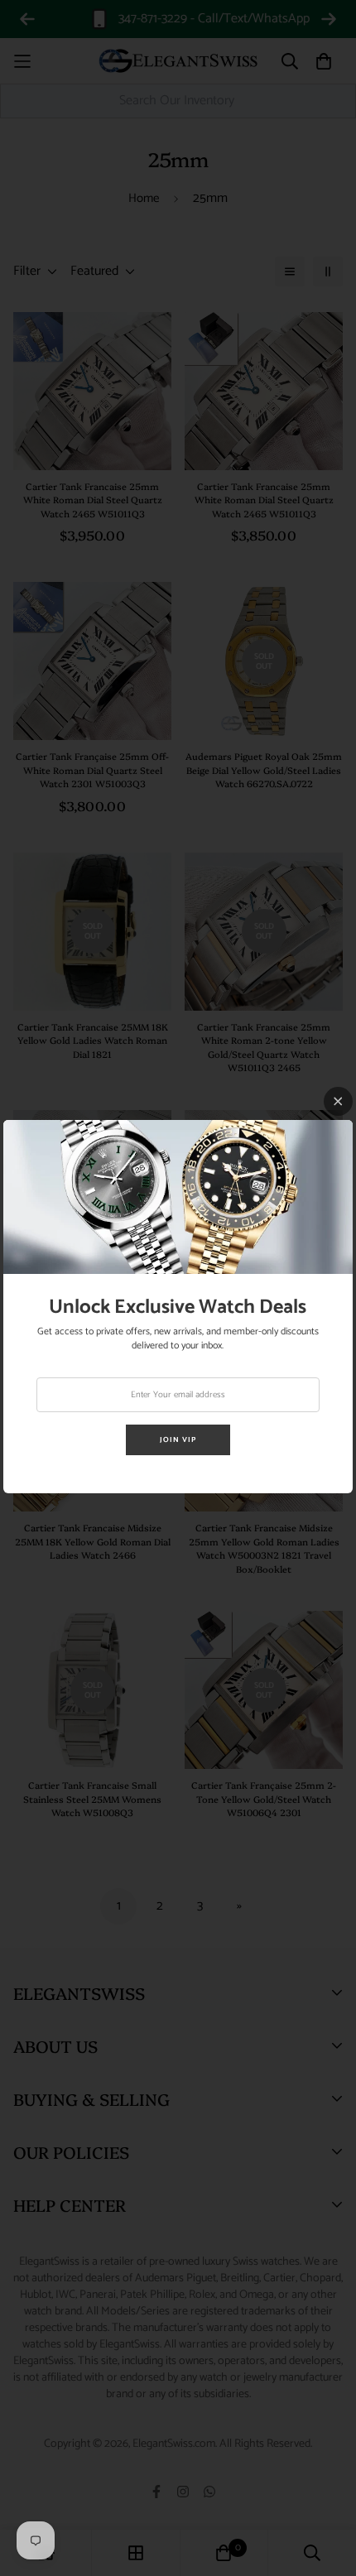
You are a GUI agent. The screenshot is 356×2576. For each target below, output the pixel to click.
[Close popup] (338, 1101)
